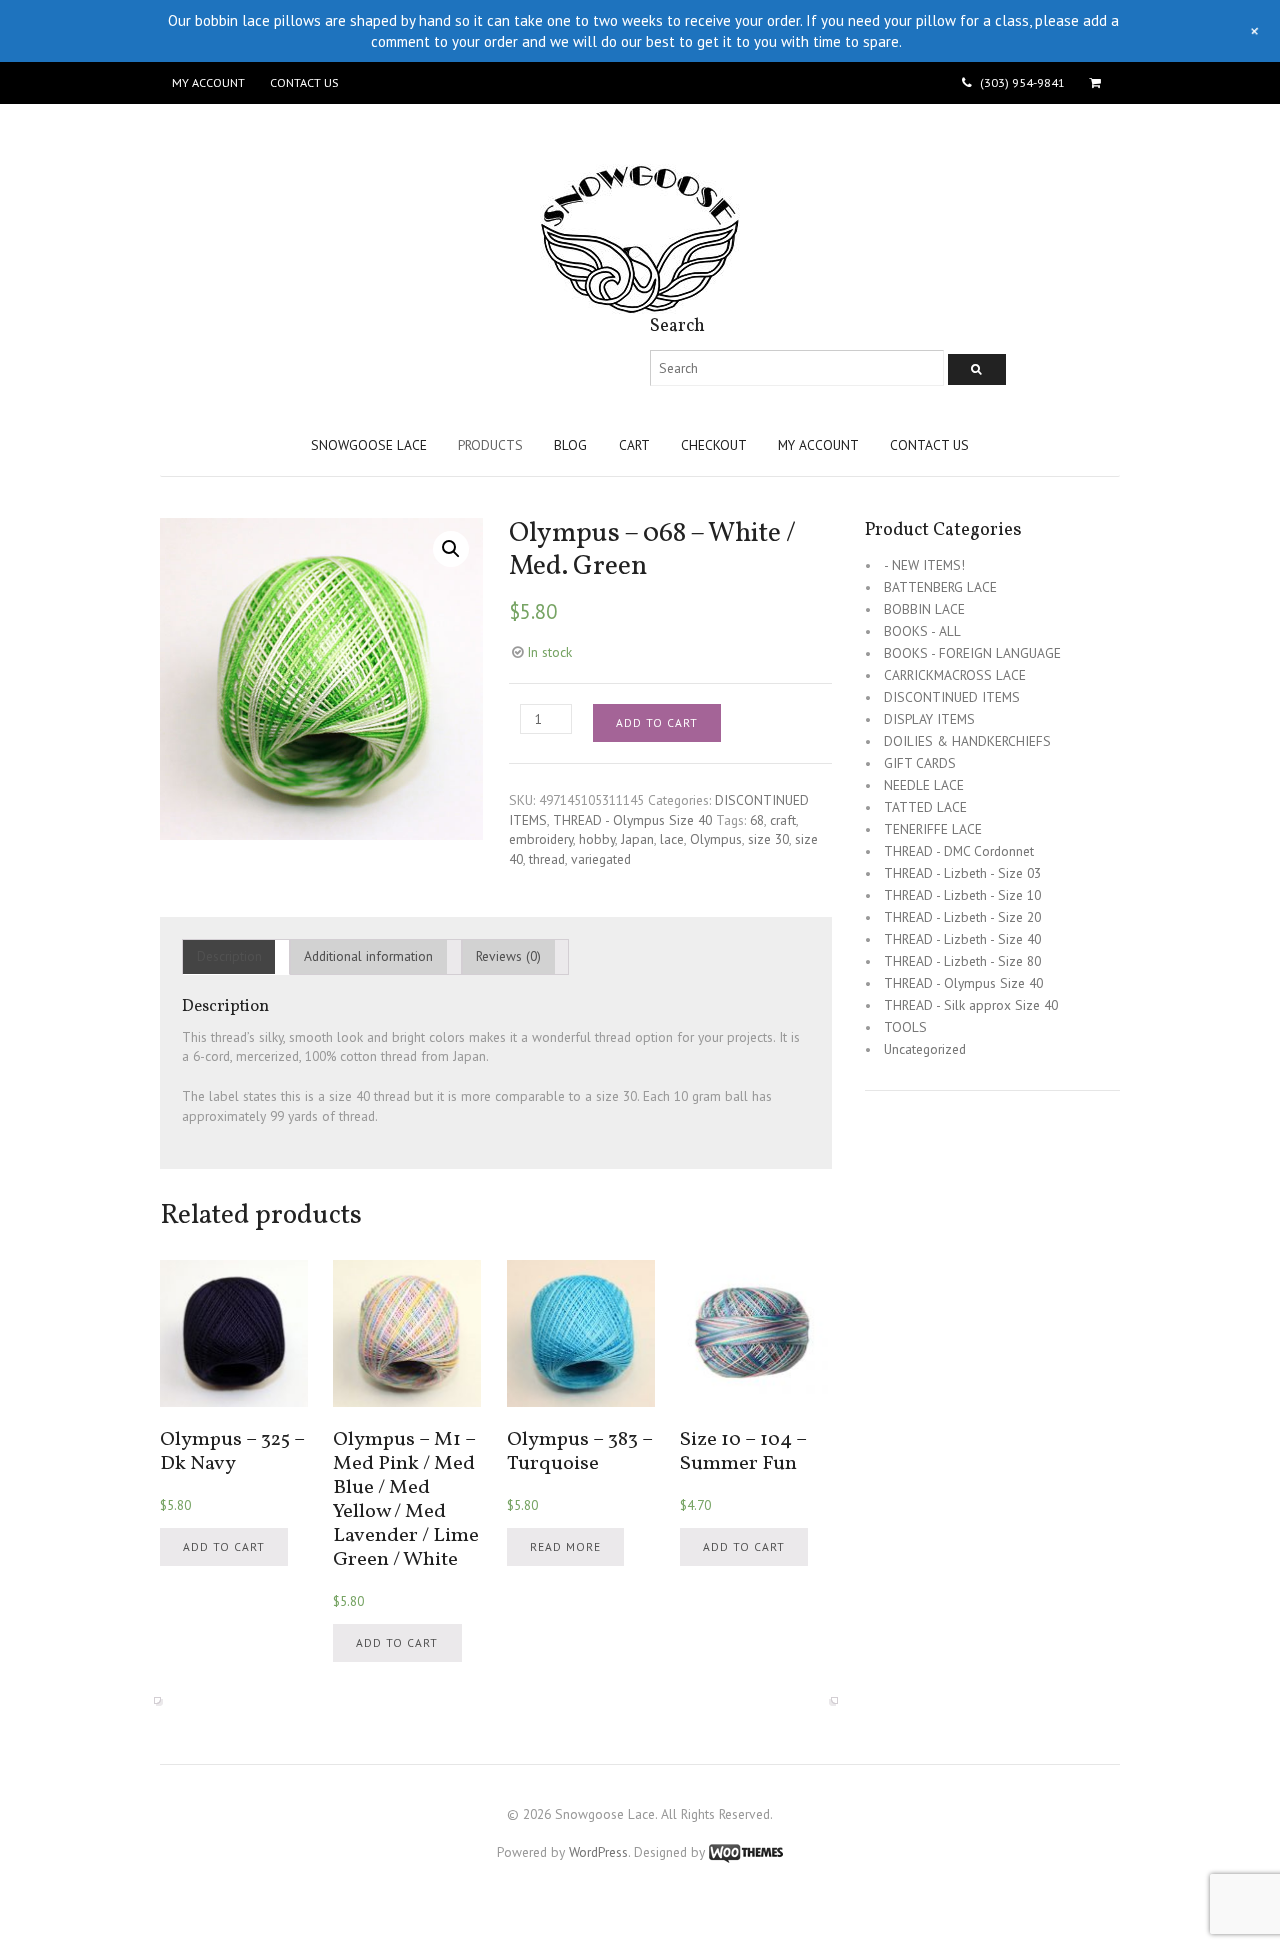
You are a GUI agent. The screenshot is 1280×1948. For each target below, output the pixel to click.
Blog (570, 445)
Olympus (716, 839)
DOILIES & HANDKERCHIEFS (967, 741)
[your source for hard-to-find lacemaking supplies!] (640, 304)
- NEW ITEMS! (924, 565)
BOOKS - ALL (922, 631)
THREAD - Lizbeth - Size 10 (962, 895)
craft (783, 820)
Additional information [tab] (368, 956)
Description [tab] (229, 956)
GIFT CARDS (920, 763)
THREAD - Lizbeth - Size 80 (962, 961)
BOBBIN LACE (924, 609)
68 (757, 820)
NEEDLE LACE (924, 785)
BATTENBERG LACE (940, 587)
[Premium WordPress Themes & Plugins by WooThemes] (746, 1852)
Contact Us (304, 82)
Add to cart (657, 722)
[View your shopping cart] (1098, 83)
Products (490, 445)
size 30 (768, 839)
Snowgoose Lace (369, 445)
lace (672, 839)
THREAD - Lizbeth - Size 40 (962, 939)
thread (547, 859)
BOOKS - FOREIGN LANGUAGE (972, 653)
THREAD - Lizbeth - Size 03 (962, 873)
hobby (597, 839)
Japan (637, 839)
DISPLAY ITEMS (929, 719)
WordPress (598, 1852)
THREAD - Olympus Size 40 (632, 820)
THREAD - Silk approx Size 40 (971, 1005)
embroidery (541, 839)
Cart (634, 445)
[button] (451, 549)
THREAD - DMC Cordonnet (959, 851)
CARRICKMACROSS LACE (955, 675)
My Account (208, 82)
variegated (601, 859)
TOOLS (905, 1027)
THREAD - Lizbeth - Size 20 (962, 917)
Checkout (714, 445)
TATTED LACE (925, 807)
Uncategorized (925, 1049)
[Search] (977, 369)
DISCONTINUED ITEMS (952, 697)
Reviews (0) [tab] (508, 956)
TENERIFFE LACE (933, 829)
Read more (565, 1546)
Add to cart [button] (224, 1546)
